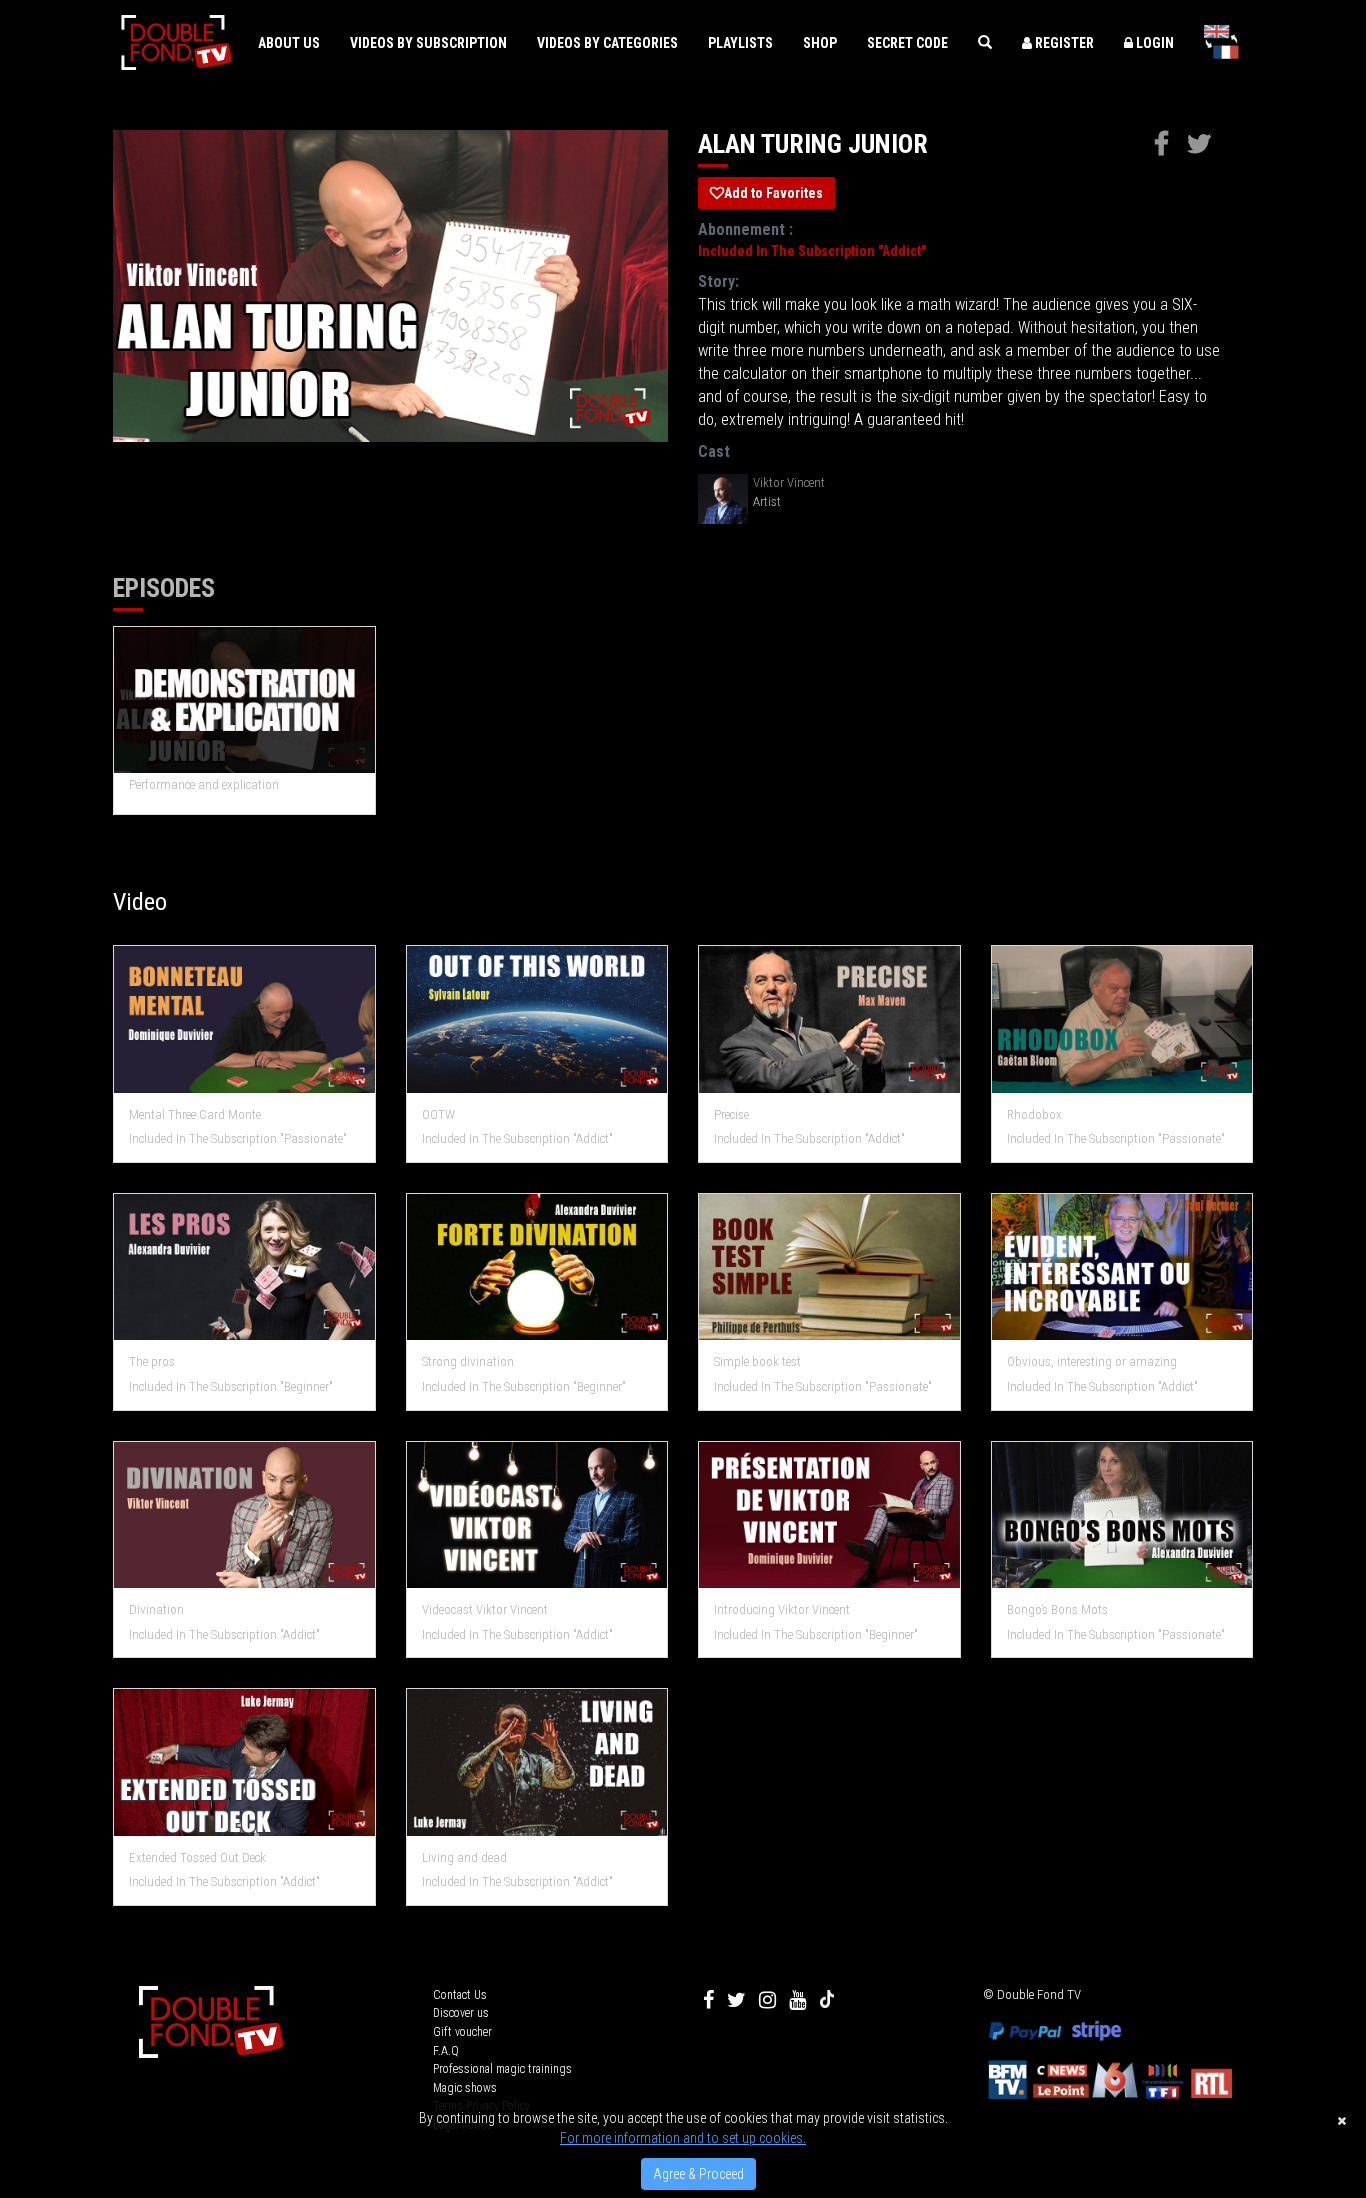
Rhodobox (1034, 1114)
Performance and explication (204, 784)
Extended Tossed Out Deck (197, 1857)
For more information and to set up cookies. (683, 2138)
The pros (152, 1361)
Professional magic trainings (502, 2069)
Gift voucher (462, 2032)
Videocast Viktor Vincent (485, 1609)
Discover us (461, 2013)
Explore (244, 1020)
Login (1153, 43)
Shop (820, 43)
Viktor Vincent (789, 482)
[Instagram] (767, 2000)
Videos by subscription (428, 43)
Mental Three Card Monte (195, 1114)
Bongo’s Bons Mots (1057, 1609)
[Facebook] (708, 2000)
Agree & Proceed (698, 2174)
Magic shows (465, 2088)
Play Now (245, 700)
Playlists (740, 43)
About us (289, 43)
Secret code (907, 43)
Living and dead (464, 1857)
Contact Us (460, 1995)
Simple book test (757, 1361)
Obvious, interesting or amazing (1092, 1361)
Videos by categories (607, 43)
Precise (731, 1114)
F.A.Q (446, 2051)
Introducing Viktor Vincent (782, 1609)
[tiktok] (827, 2000)
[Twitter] (736, 2000)
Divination (156, 1609)
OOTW (438, 1114)
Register (1063, 43)
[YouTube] (797, 2000)
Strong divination (468, 1361)
